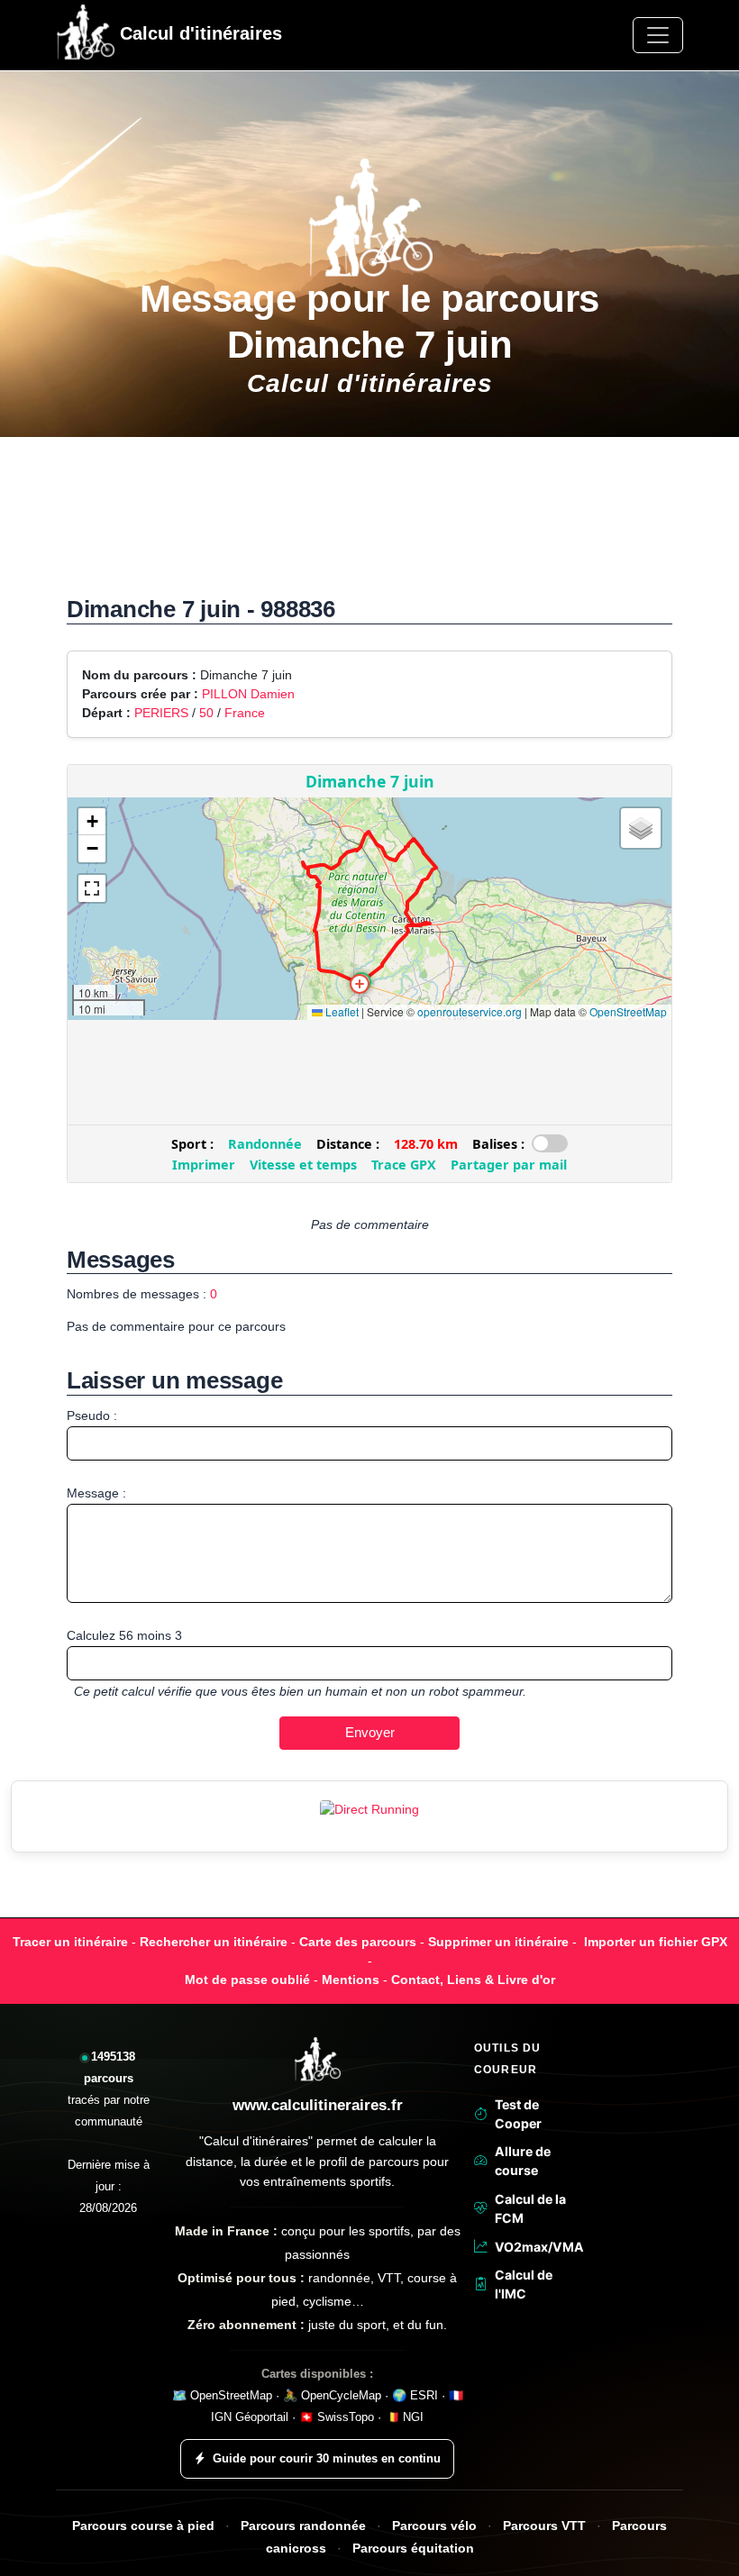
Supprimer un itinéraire (498, 1942)
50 (206, 713)
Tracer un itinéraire (70, 1942)
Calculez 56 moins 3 (124, 1635)
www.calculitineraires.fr (318, 2105)
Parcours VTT (544, 2526)
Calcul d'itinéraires (198, 33)
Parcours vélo (434, 2526)
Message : (96, 1493)
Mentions (351, 1980)
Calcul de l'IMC (524, 2284)
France (245, 713)
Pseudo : (92, 1415)
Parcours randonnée (303, 2526)
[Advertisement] (369, 526)
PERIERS (163, 713)
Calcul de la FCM (530, 2208)
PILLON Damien (248, 694)
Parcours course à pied (143, 2526)
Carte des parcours (358, 1942)
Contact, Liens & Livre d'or (473, 1980)
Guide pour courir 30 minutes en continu (327, 2458)
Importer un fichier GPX (656, 1942)
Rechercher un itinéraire (214, 1942)
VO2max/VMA (537, 2247)
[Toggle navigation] (658, 35)
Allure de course (523, 2161)
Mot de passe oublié (247, 1980)
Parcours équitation (413, 2549)
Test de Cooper (518, 2114)
